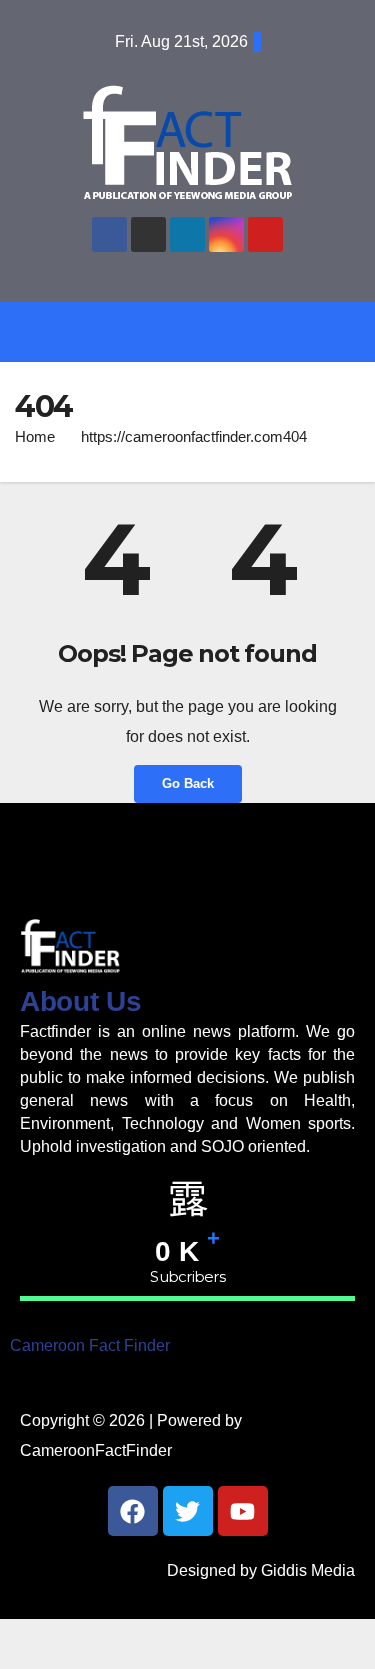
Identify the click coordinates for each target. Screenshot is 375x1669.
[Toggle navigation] (202, 331)
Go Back (188, 783)
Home (35, 436)
